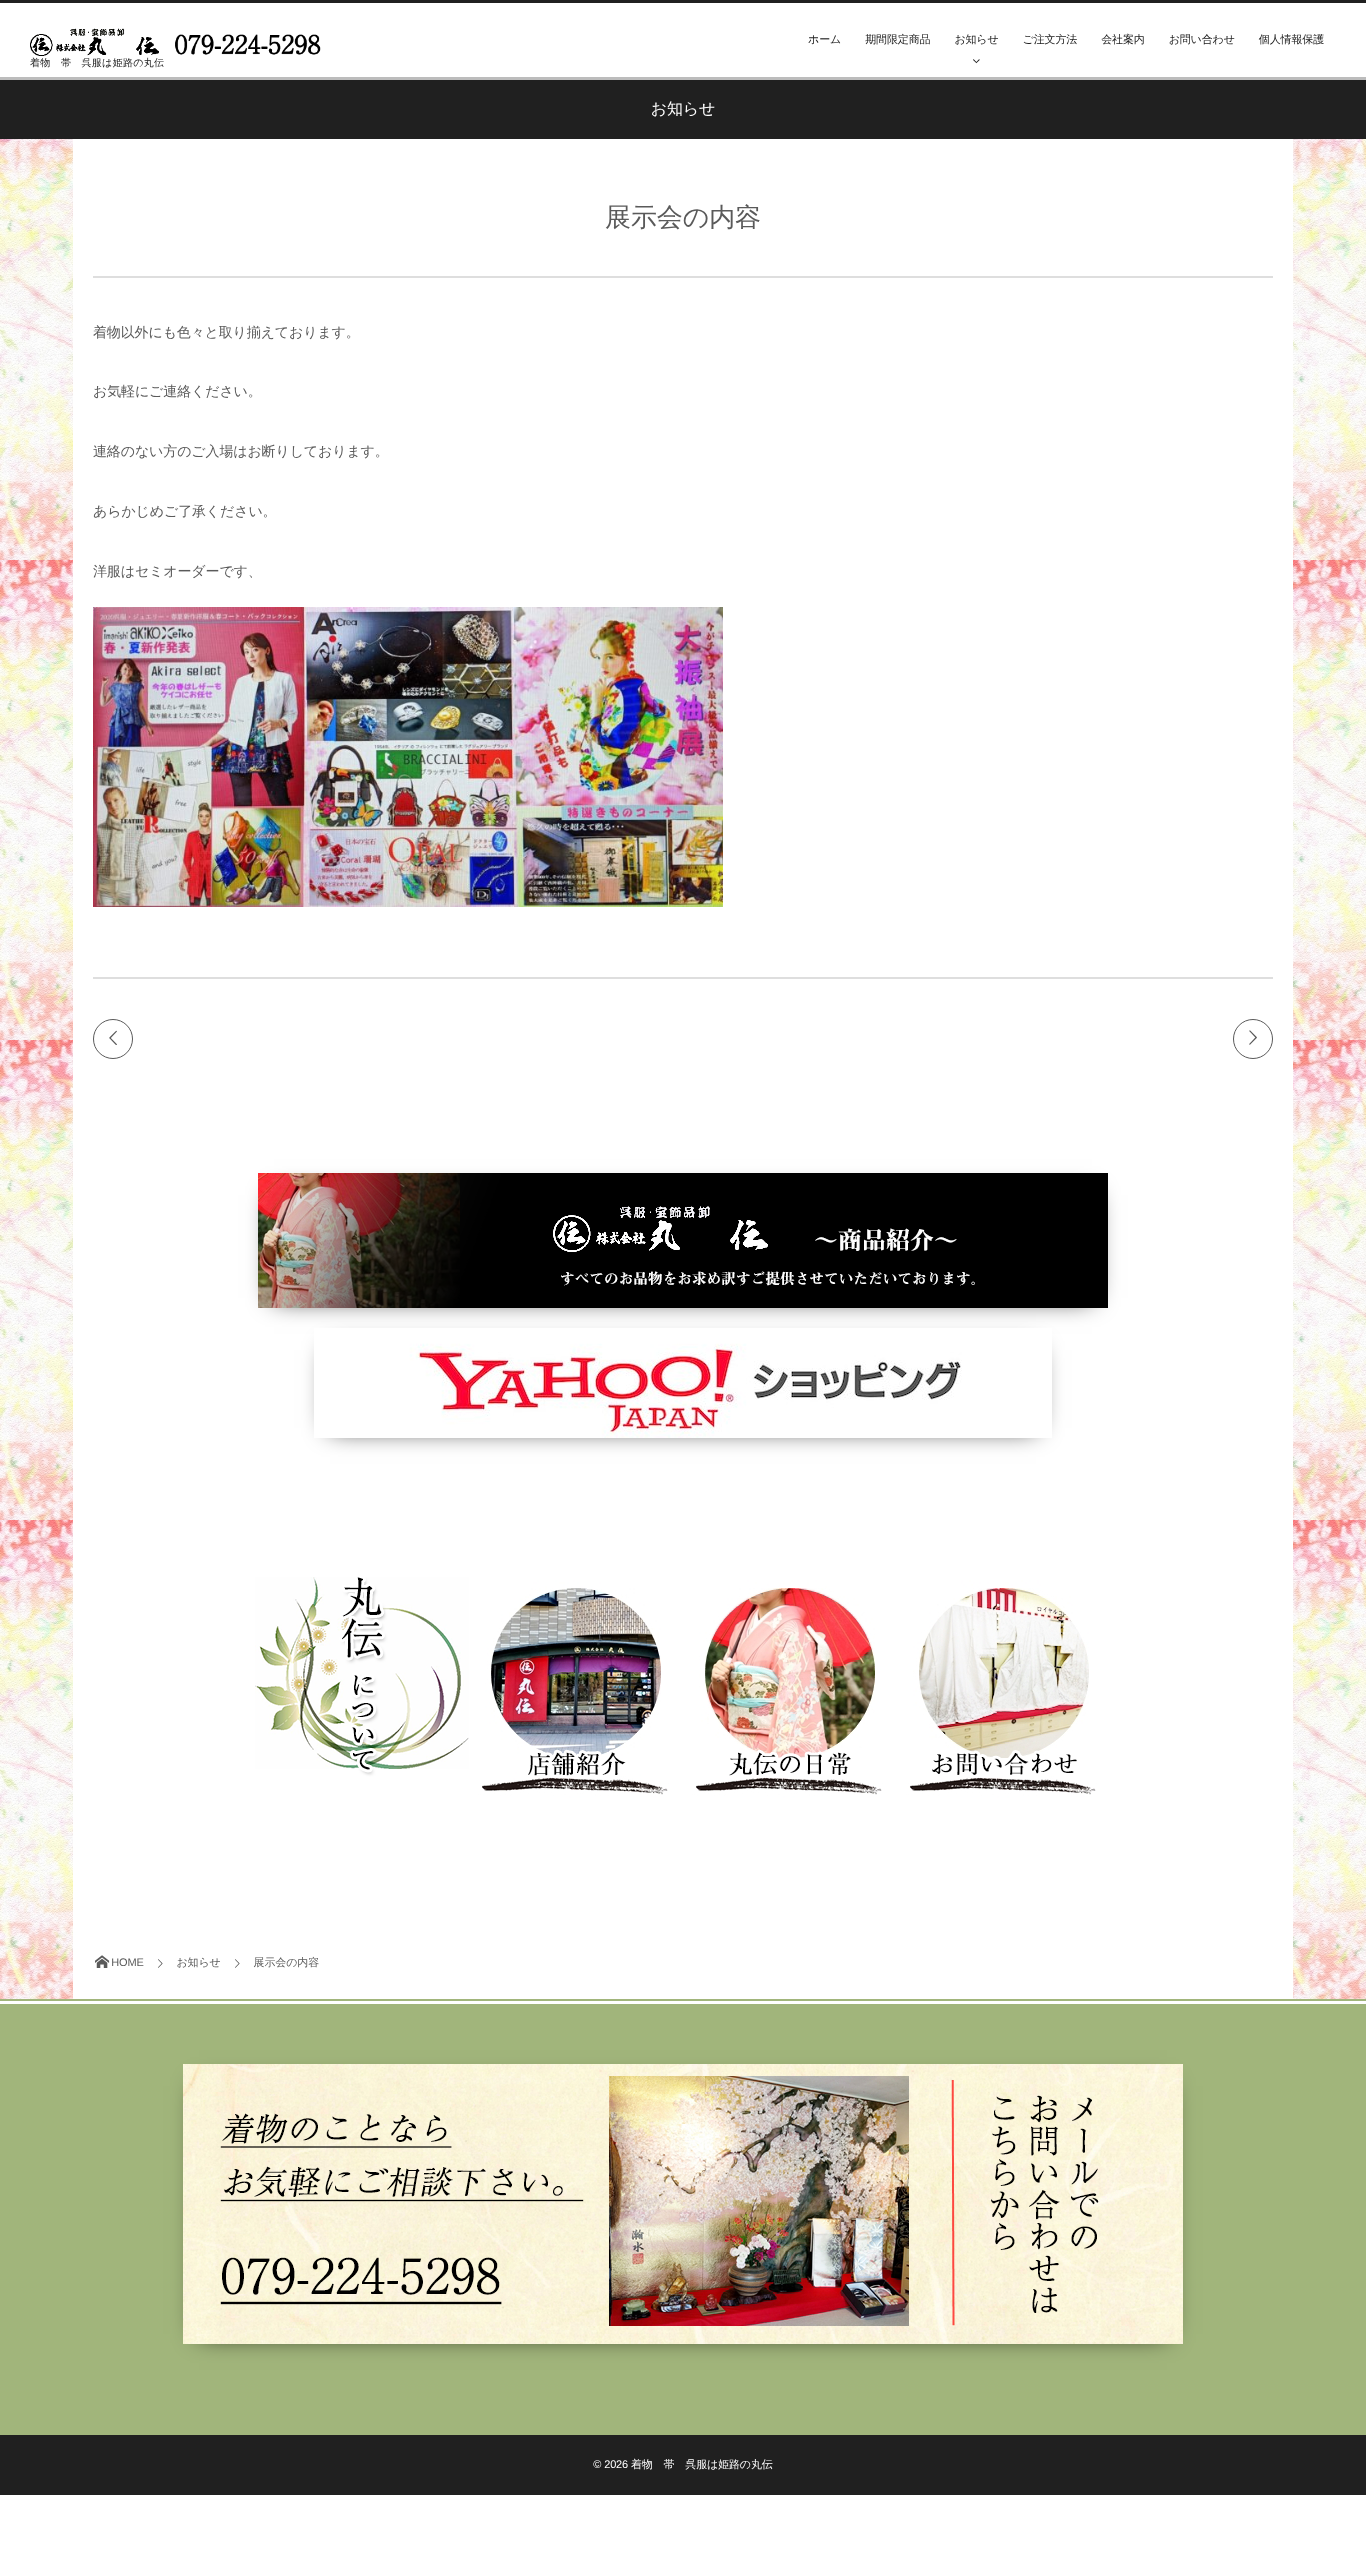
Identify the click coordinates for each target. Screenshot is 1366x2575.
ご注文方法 (1050, 40)
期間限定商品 (897, 40)
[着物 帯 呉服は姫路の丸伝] (180, 37)
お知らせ (976, 40)
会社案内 (1122, 40)
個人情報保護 (1291, 40)
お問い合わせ (1202, 40)
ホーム (824, 40)
